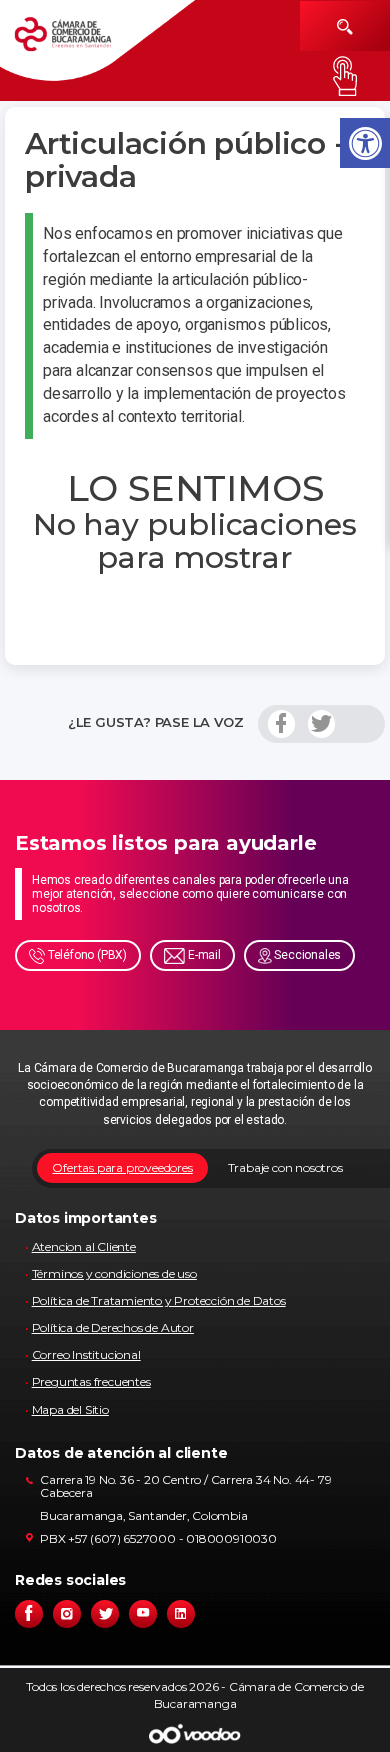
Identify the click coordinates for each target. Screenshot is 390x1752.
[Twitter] (321, 724)
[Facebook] (281, 724)
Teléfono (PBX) (86, 955)
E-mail (203, 955)
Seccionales (307, 955)
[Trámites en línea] (345, 76)
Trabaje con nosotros (285, 1167)
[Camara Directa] (78, 41)
